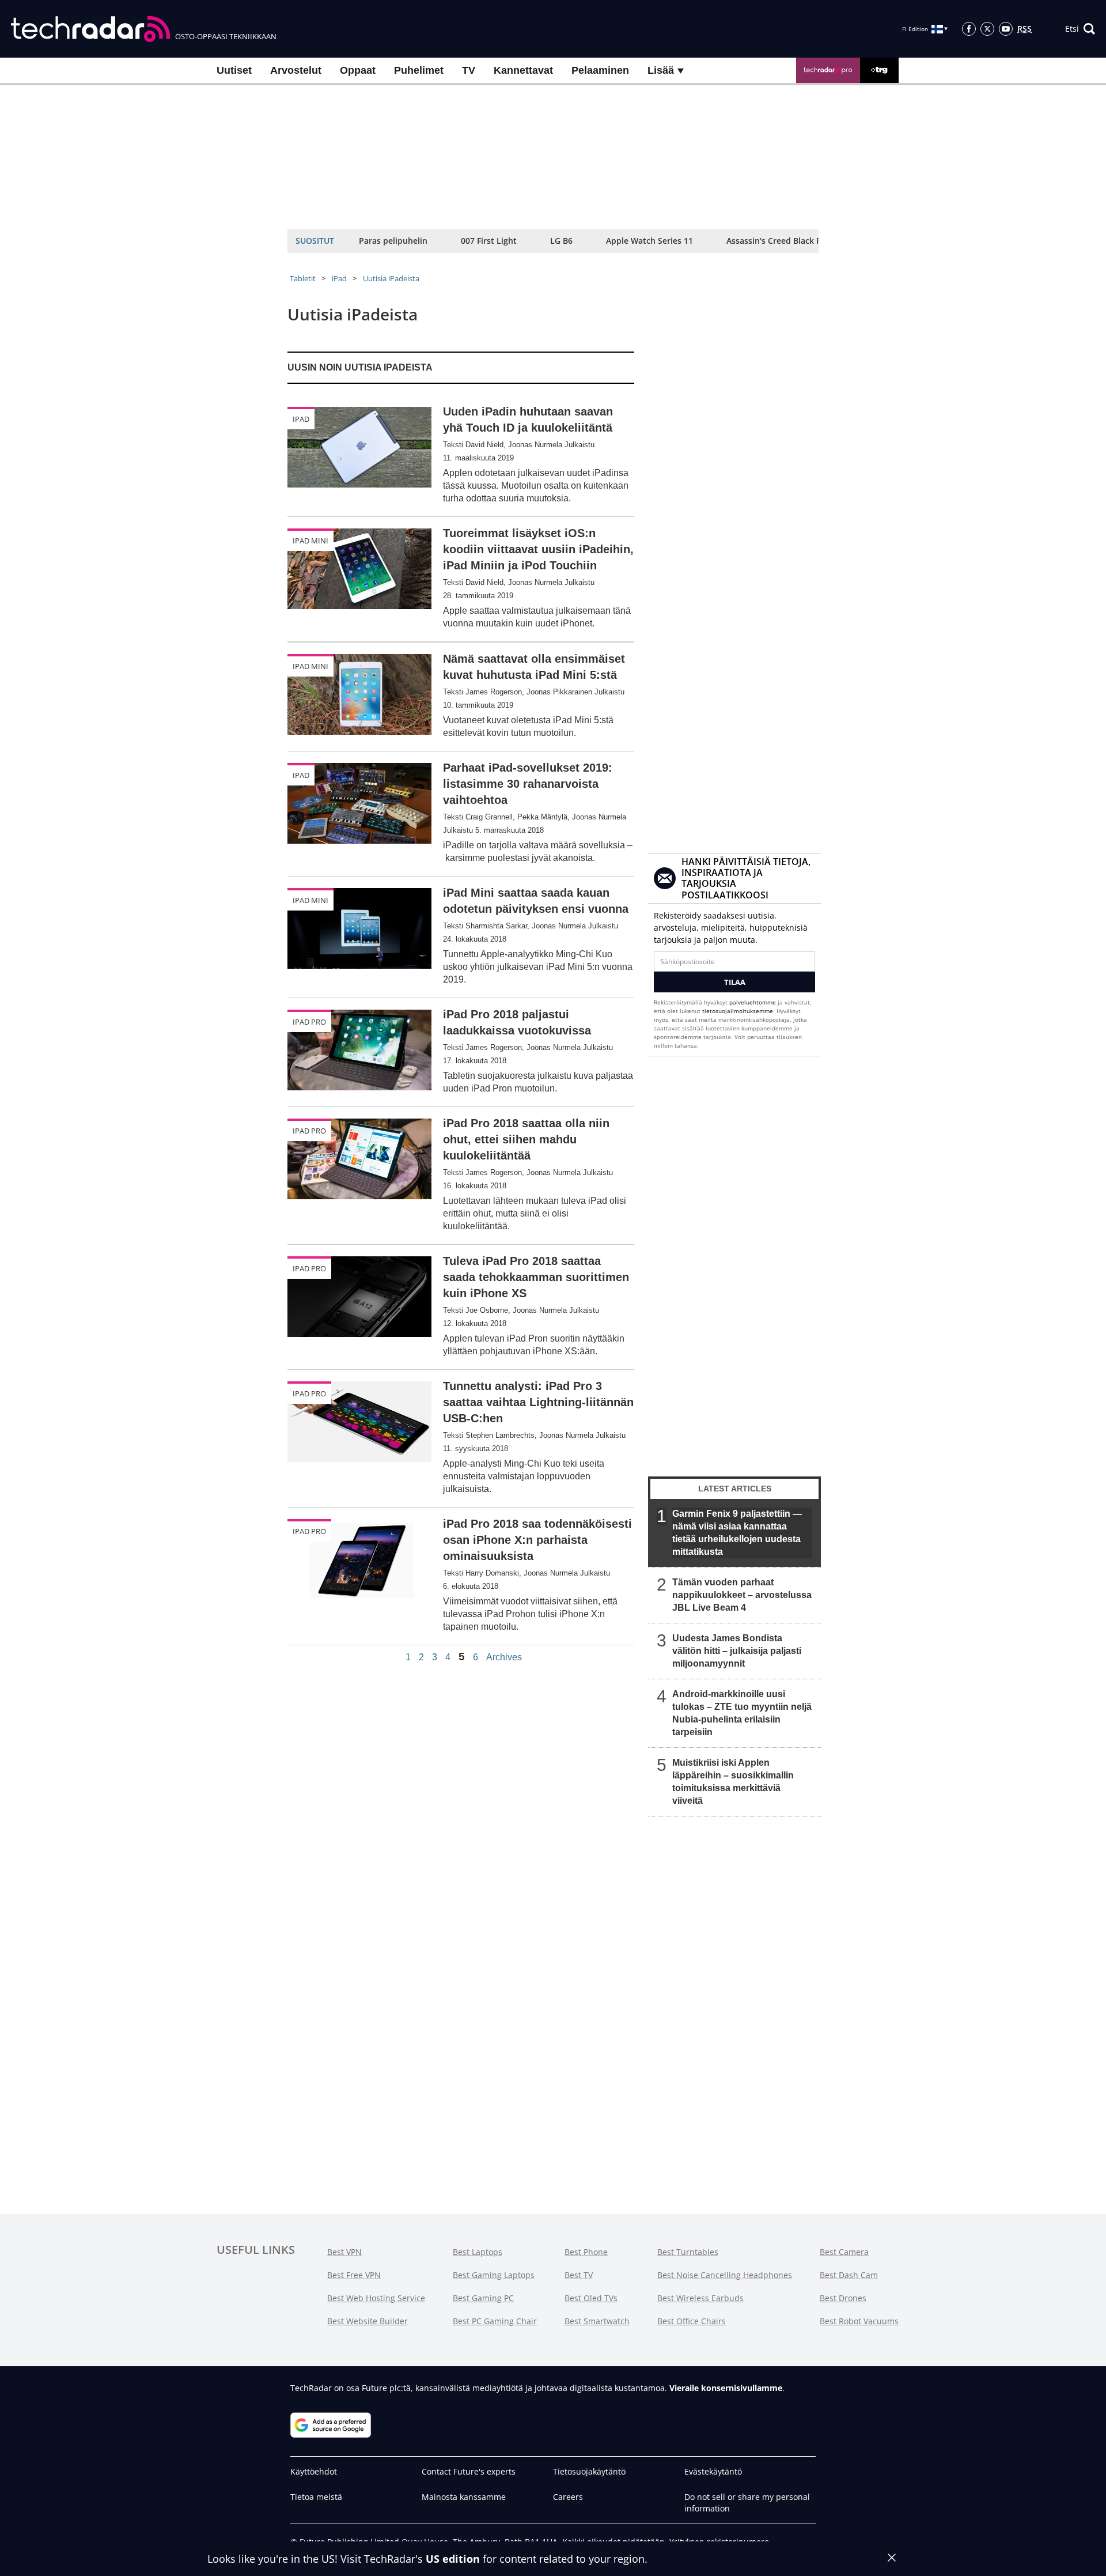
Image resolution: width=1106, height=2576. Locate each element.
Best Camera (844, 2252)
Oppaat (358, 70)
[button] (1080, 29)
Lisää (662, 70)
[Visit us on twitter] (987, 29)
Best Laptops (478, 2252)
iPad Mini (310, 541)
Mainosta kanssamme (464, 2497)
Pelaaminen (600, 70)
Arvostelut (296, 70)
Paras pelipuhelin (393, 241)
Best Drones (843, 2298)
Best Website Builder (368, 2321)
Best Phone (586, 2252)
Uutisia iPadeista (391, 278)
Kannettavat (523, 70)
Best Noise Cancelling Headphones (725, 2275)
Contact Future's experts (469, 2471)
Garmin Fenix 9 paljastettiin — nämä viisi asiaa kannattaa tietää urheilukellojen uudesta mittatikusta (737, 1533)
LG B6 (561, 241)
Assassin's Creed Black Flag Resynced (799, 241)
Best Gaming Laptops (494, 2275)
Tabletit (303, 278)
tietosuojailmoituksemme (738, 1011)
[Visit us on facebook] (969, 29)
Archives (504, 1657)
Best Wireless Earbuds (700, 2298)
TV (469, 70)
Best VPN (344, 2252)
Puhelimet (419, 70)
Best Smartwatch (597, 2321)
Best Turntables (688, 2252)
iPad (339, 278)
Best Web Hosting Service (376, 2298)
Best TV (579, 2275)
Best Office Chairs (692, 2321)
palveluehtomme (753, 1002)
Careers (568, 2497)
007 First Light (489, 241)
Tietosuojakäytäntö (589, 2471)
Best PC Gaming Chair (495, 2321)
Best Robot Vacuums (859, 2321)
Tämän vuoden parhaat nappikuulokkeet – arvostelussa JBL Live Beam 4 (742, 1595)
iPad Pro (309, 1022)
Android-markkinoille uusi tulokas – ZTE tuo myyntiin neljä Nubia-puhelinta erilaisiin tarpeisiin (742, 1713)
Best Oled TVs (591, 2298)
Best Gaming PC (483, 2298)
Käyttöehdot (314, 2471)
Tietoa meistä (316, 2497)
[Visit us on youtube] (1006, 29)
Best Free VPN (354, 2275)
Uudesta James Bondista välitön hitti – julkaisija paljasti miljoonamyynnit (737, 1651)
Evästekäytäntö (713, 2471)
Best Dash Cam (849, 2275)
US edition (453, 2559)
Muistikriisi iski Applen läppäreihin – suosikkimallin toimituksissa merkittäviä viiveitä (733, 1782)
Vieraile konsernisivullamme (726, 2388)
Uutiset (234, 70)
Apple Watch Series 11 (649, 241)
